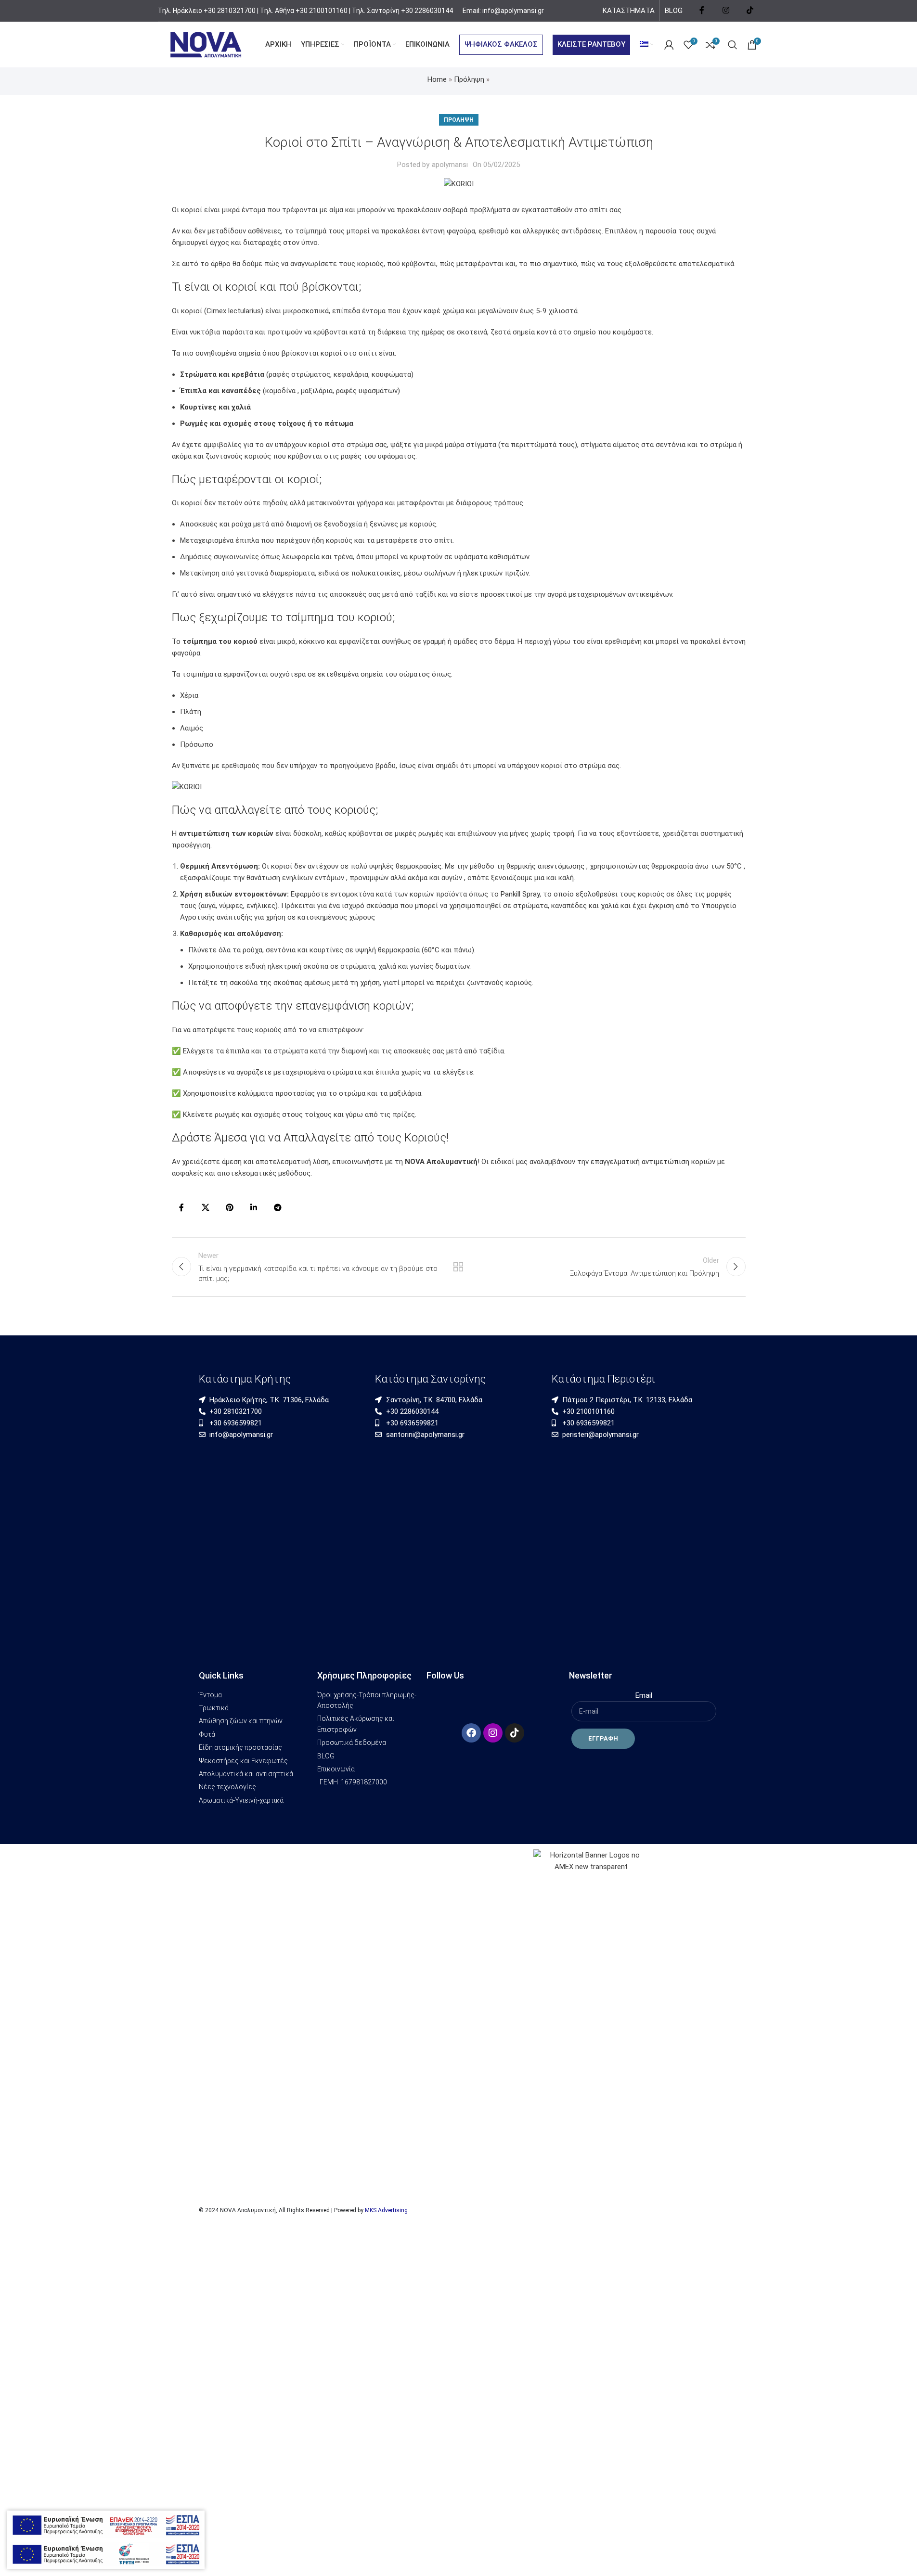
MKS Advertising (386, 2210)
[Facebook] (471, 1733)
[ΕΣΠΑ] (106, 2525)
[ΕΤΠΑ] (106, 2554)
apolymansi (450, 165)
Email (644, 1695)
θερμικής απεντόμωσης (546, 866)
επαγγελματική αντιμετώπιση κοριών (653, 1162)
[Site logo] (206, 44)
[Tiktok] (515, 1733)
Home (437, 79)
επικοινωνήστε (359, 1162)
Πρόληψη (469, 79)
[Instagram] (493, 1733)
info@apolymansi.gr (512, 11)
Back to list (458, 1267)
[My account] (669, 45)
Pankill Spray (520, 894)
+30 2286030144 (427, 11)
